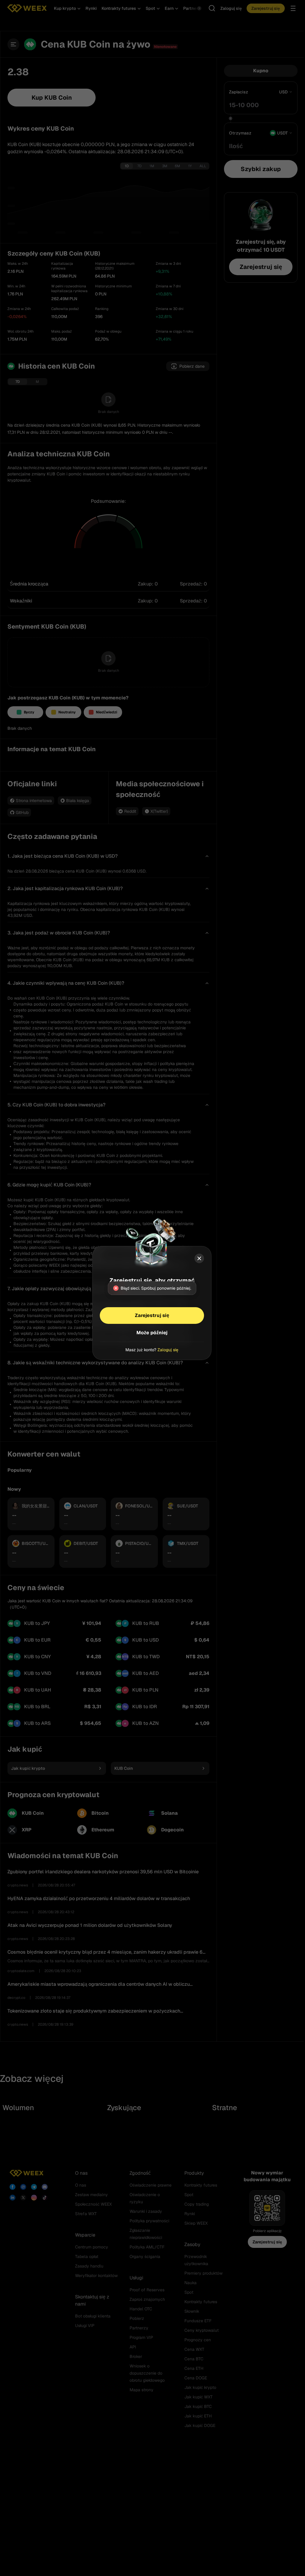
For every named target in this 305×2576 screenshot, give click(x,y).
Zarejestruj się (152, 1315)
